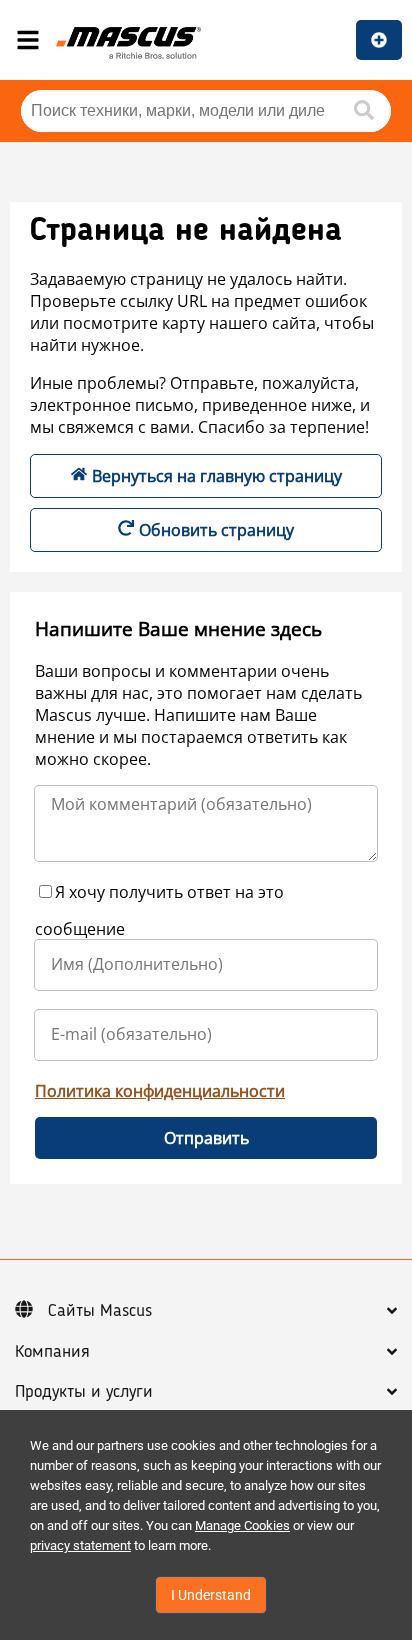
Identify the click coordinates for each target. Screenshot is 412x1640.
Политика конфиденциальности (160, 1091)
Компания (52, 1352)
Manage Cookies (242, 1525)
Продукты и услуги (84, 1392)
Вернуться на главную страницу (217, 476)
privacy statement (80, 1545)
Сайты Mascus (100, 1311)
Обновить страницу (216, 530)
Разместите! (379, 40)
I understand (211, 1595)
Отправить (206, 1138)
